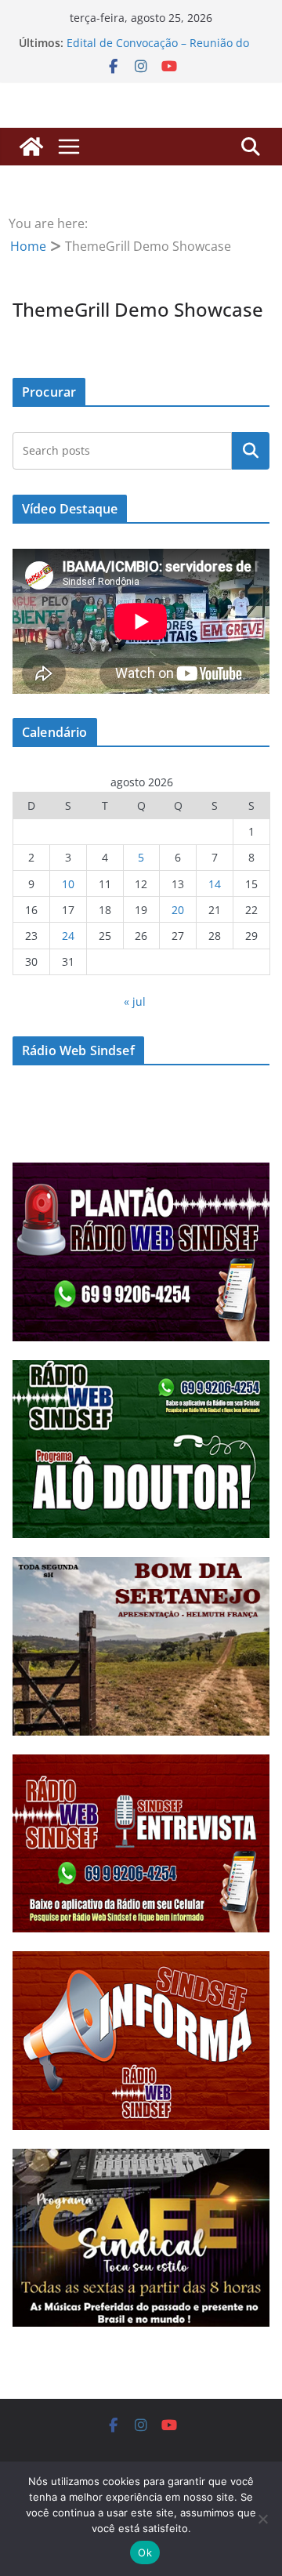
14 (215, 884)
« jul (135, 1001)
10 (68, 884)
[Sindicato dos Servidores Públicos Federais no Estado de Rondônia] (31, 147)
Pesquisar (251, 451)
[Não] (262, 2519)
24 (68, 936)
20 (178, 910)
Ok (145, 2552)
